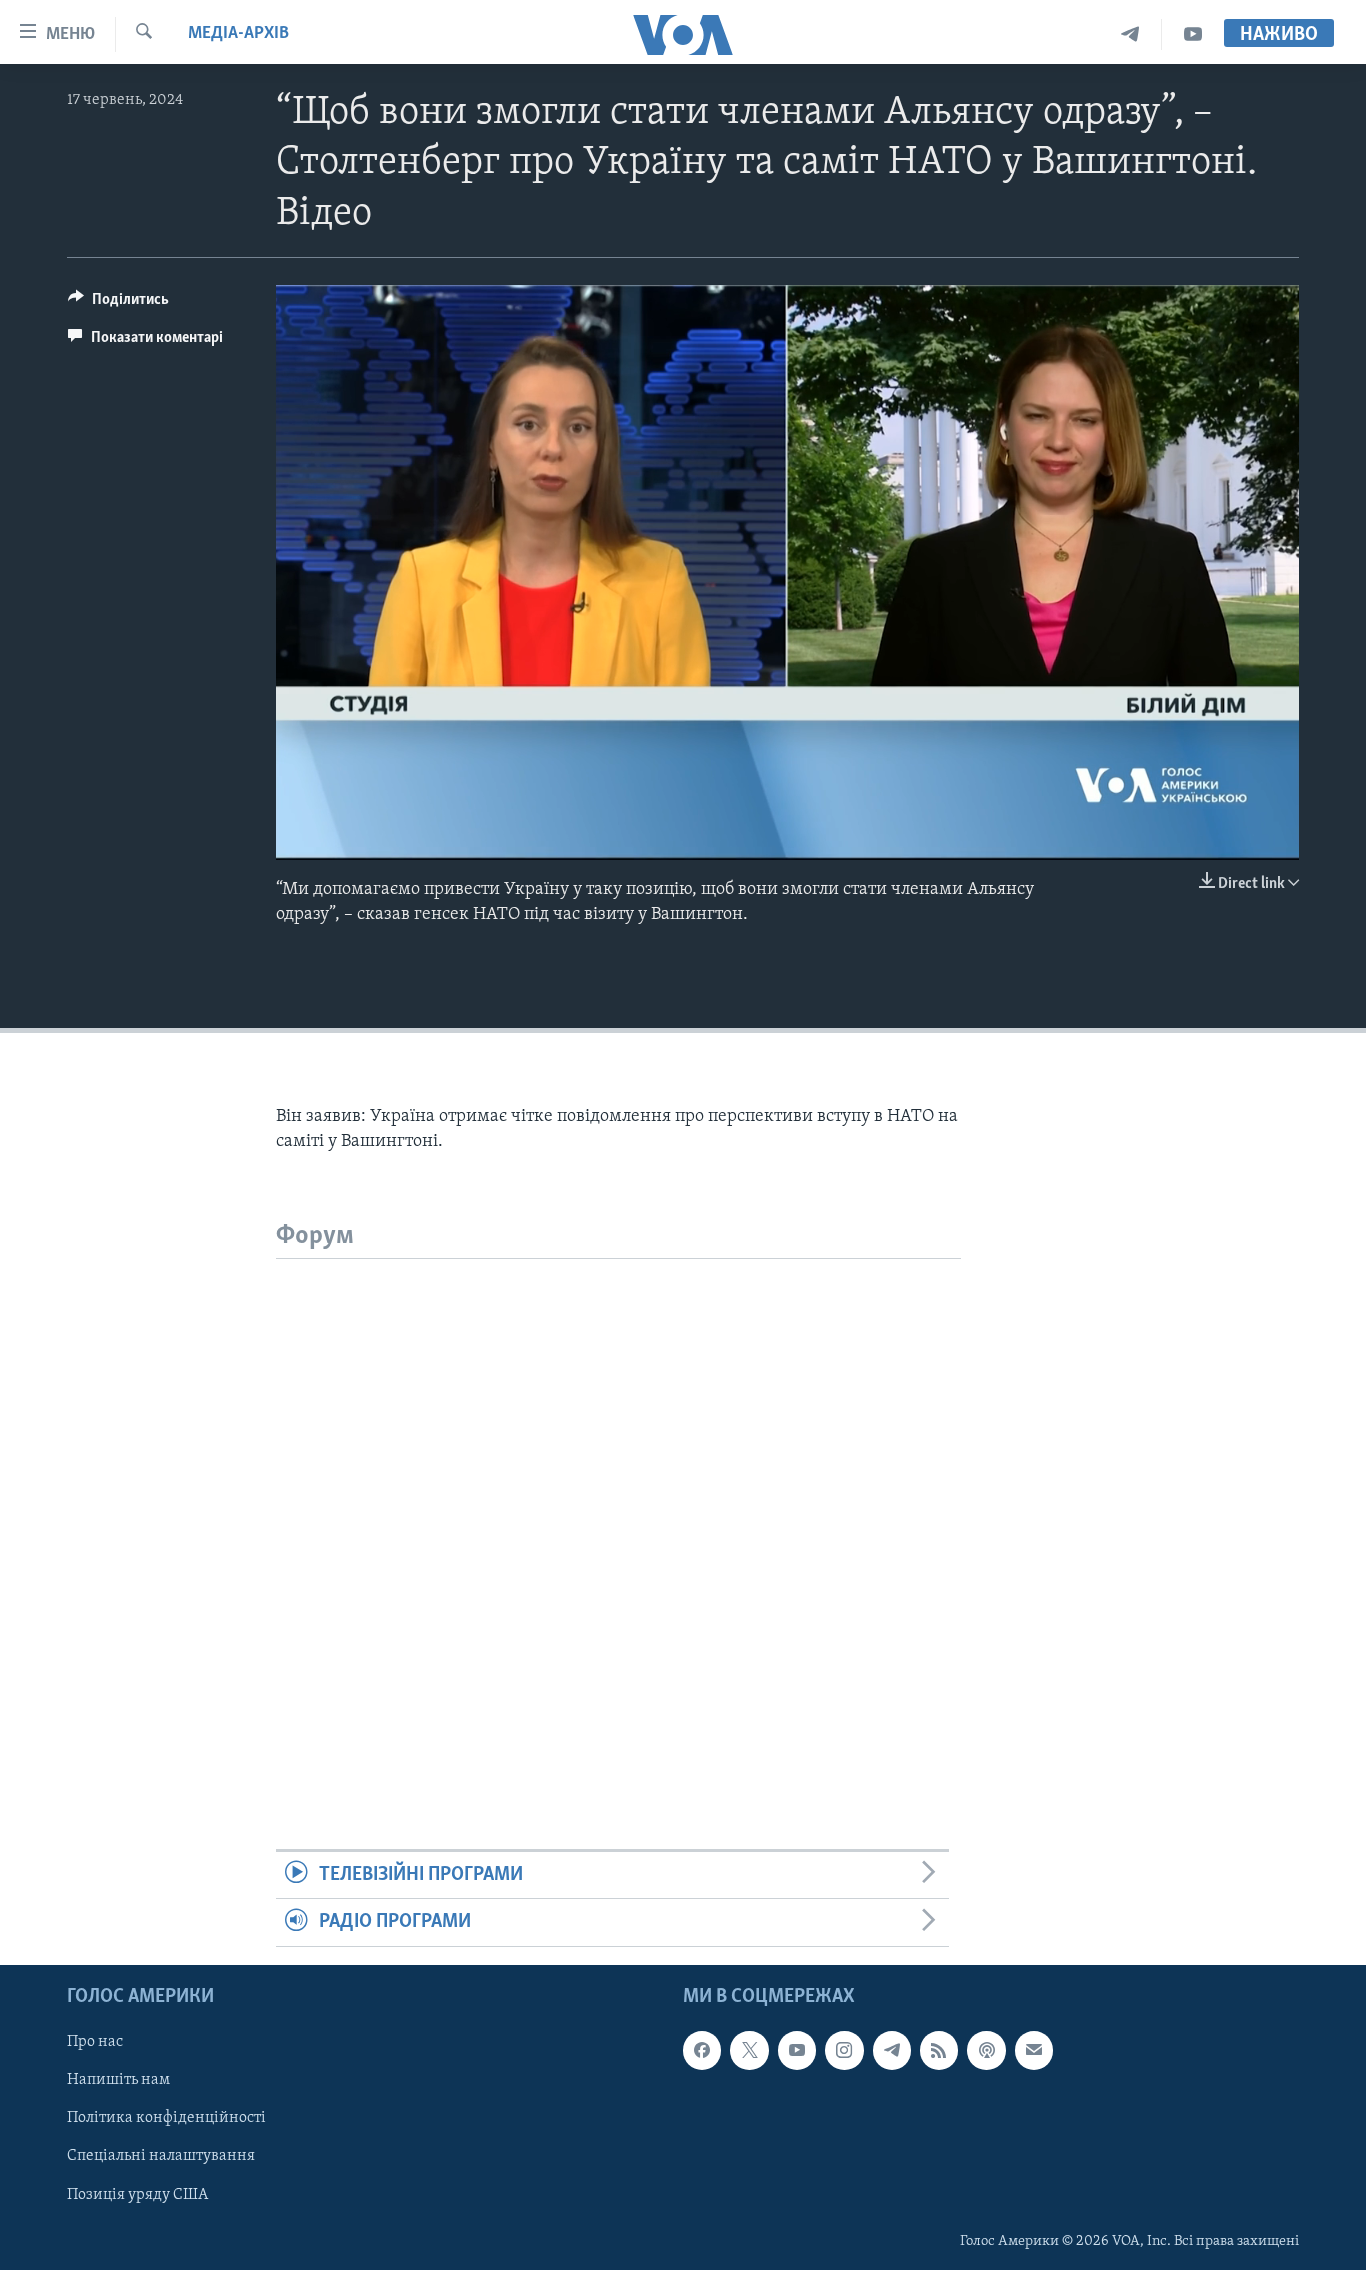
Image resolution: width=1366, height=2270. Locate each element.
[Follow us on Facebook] (702, 2050)
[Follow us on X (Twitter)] (749, 2050)
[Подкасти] (986, 2050)
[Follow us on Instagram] (844, 2050)
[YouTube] (1193, 34)
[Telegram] (1130, 34)
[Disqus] (618, 1509)
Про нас (95, 2042)
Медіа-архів (238, 34)
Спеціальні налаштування (161, 2156)
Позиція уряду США (137, 2194)
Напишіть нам (118, 2080)
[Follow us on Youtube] (797, 2050)
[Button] (118, 304)
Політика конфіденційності (166, 2118)
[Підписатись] (1034, 2050)
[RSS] (939, 2050)
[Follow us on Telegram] (892, 2050)
